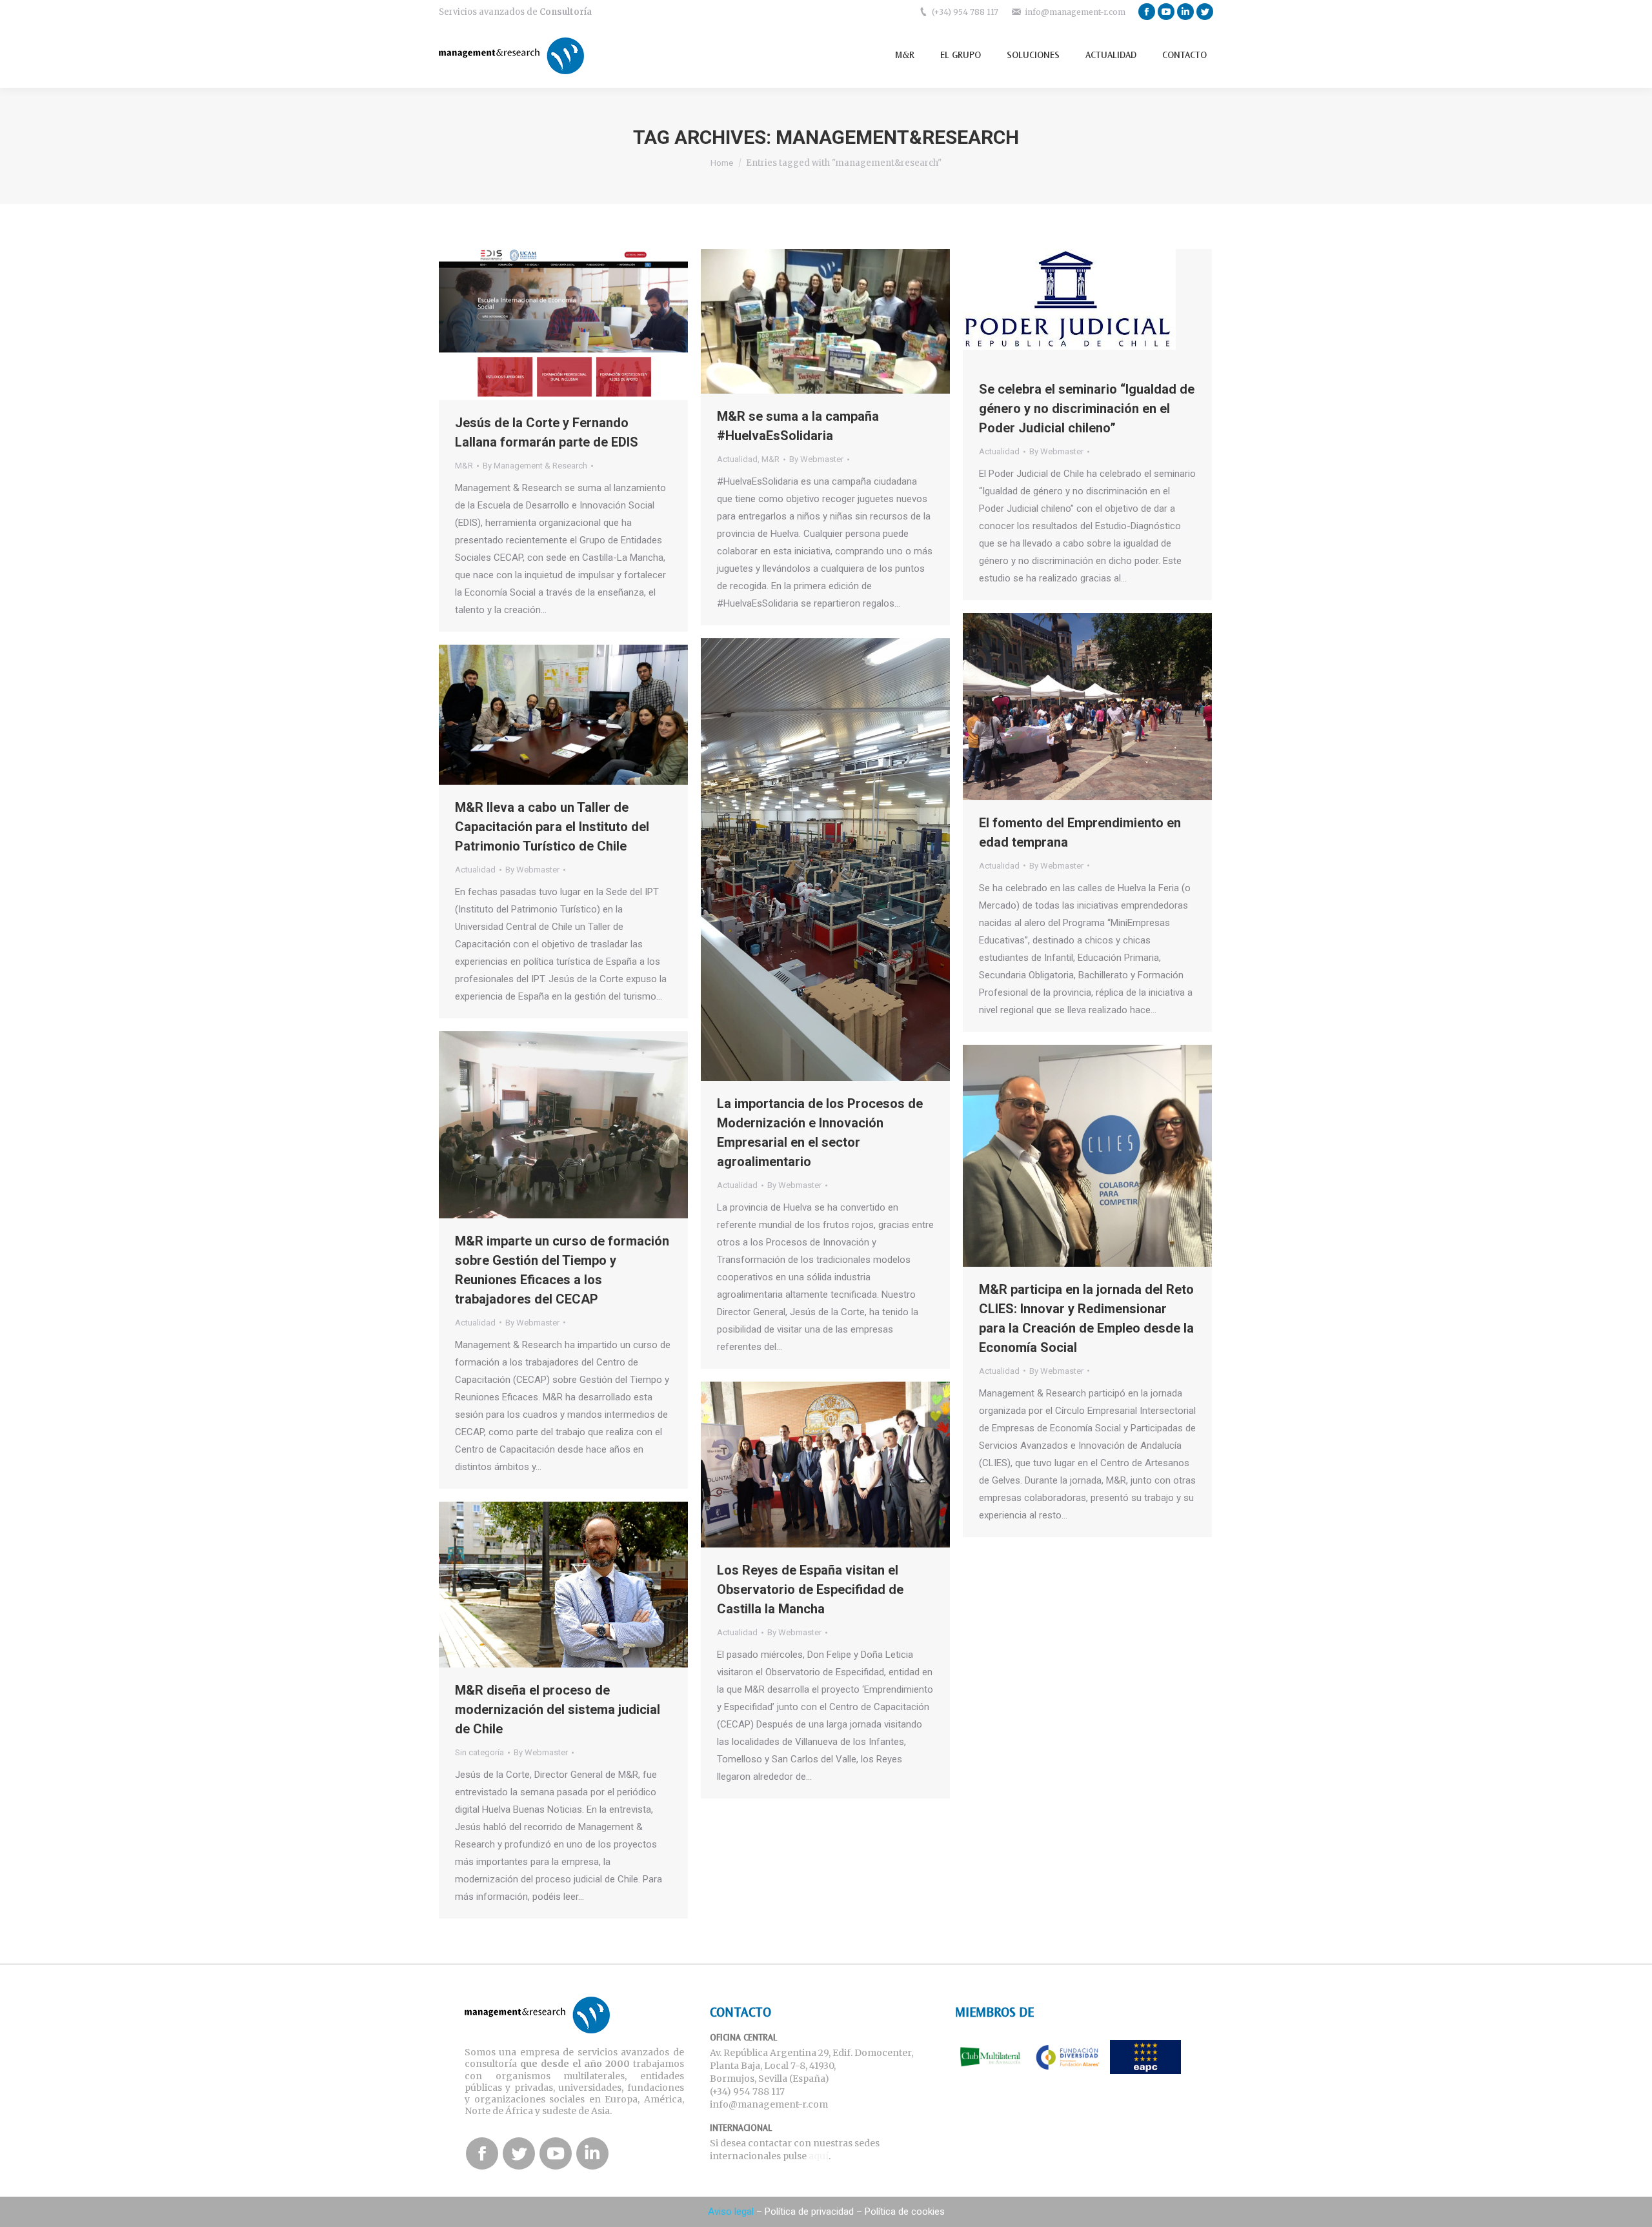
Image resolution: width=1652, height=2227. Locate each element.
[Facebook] (1147, 12)
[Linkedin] (1185, 12)
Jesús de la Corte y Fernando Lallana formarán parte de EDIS (547, 432)
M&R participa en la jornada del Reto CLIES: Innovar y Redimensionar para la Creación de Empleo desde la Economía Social (1086, 1318)
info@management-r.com (1075, 12)
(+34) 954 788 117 (965, 12)
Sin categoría (479, 1752)
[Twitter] (1205, 12)
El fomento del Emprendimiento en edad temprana (1080, 832)
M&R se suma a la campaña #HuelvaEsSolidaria (798, 426)
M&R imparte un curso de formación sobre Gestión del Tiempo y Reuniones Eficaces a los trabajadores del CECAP (562, 1270)
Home (722, 163)
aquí (819, 2156)
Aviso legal (731, 2212)
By (535, 466)
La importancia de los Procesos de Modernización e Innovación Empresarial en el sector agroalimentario (820, 1133)
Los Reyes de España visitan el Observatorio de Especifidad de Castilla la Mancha (810, 1589)
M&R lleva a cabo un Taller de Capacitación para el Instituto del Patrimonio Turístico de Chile (552, 827)
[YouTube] (1166, 12)
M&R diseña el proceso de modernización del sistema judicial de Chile (558, 1709)
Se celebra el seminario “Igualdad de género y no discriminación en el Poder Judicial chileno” (1087, 408)
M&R (464, 466)
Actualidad (737, 459)
